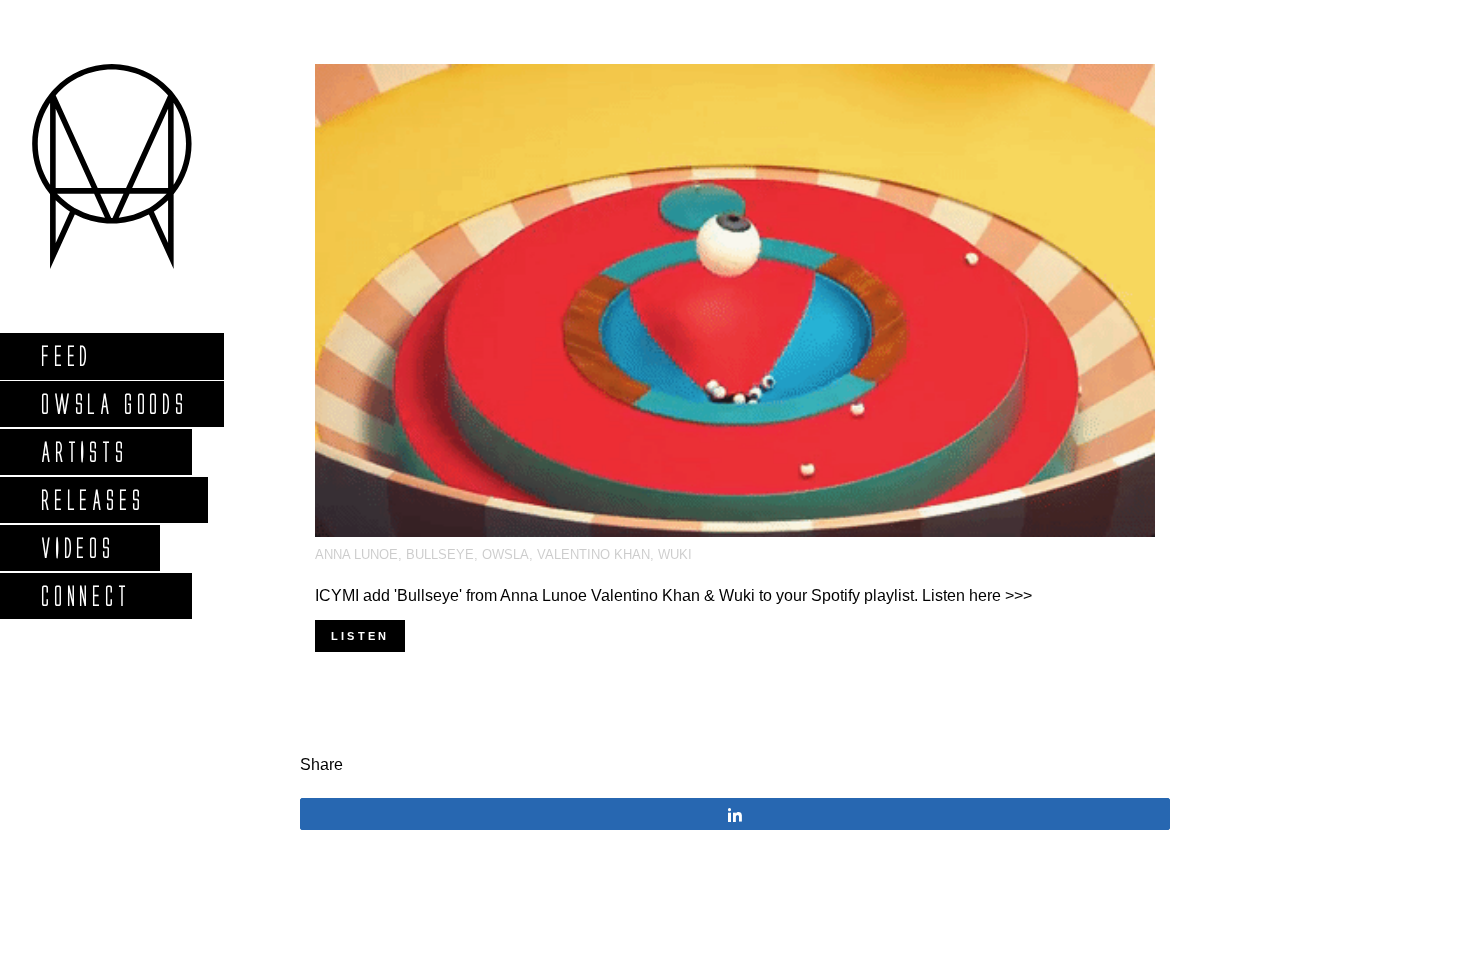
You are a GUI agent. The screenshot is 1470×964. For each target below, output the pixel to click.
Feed (65, 355)
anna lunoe (356, 554)
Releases (91, 499)
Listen (360, 636)
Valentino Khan (593, 554)
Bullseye (440, 554)
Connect (85, 595)
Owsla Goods (113, 403)
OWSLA (505, 554)
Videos (77, 547)
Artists (83, 451)
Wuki (675, 554)
